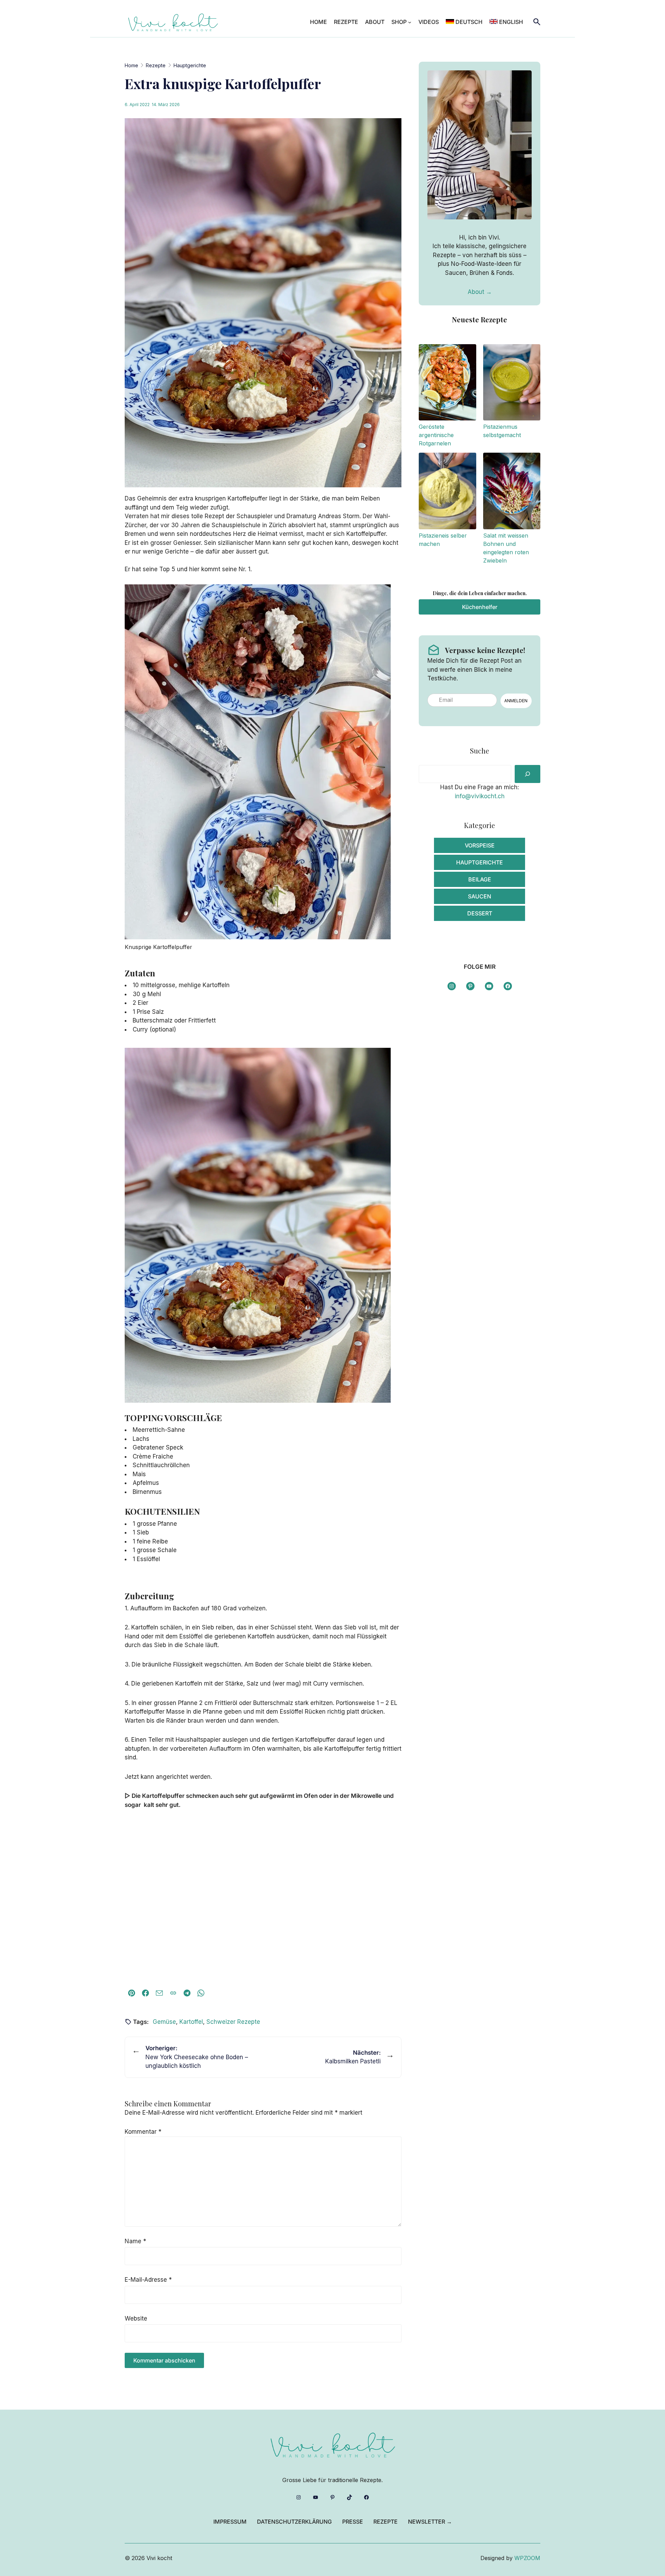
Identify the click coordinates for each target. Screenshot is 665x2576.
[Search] (527, 774)
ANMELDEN (516, 701)
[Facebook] (145, 1993)
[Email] (159, 1993)
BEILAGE (480, 879)
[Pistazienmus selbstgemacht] (512, 384)
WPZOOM (527, 2558)
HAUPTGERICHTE (480, 862)
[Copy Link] (173, 1993)
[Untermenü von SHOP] (410, 22)
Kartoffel (191, 2022)
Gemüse (164, 2022)
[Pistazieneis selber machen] (447, 492)
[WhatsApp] (201, 1993)
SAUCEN (480, 896)
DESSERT (480, 913)
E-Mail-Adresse (148, 2280)
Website (136, 2318)
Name (135, 2241)
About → (480, 292)
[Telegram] (187, 1993)
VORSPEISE (480, 845)
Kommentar (143, 2132)
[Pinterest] (132, 1993)
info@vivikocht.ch (480, 796)
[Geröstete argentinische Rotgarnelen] (447, 384)
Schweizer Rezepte (233, 2022)
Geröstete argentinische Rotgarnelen (436, 435)
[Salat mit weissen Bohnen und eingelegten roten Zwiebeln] (512, 492)
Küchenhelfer (480, 607)
